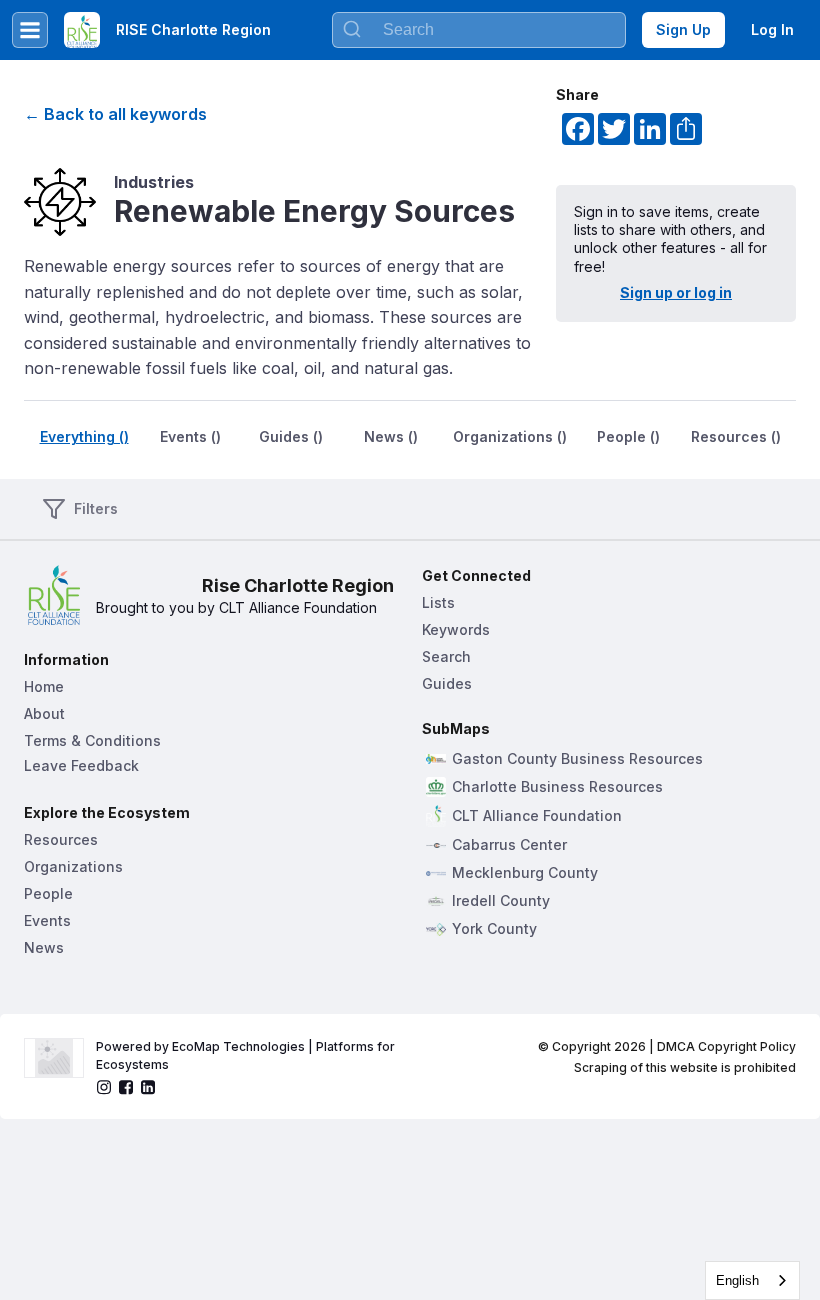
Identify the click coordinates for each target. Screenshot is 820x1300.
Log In (772, 29)
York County (494, 929)
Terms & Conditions (92, 740)
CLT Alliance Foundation (537, 816)
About (44, 713)
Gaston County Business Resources (577, 759)
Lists (438, 602)
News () (391, 436)
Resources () (736, 436)
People (48, 893)
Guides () (291, 436)
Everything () (84, 436)
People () (628, 436)
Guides (447, 683)
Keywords (456, 629)
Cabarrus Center (509, 845)
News (44, 947)
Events (47, 920)
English (737, 1280)
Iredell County (501, 901)
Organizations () (510, 436)
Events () (190, 436)
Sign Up (683, 29)
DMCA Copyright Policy (726, 1046)
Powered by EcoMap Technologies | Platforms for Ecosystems (247, 1055)
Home (44, 686)
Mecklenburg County (525, 873)
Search (446, 656)
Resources (61, 839)
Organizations (73, 866)
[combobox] (752, 1280)
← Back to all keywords (115, 114)
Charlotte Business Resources (557, 787)
